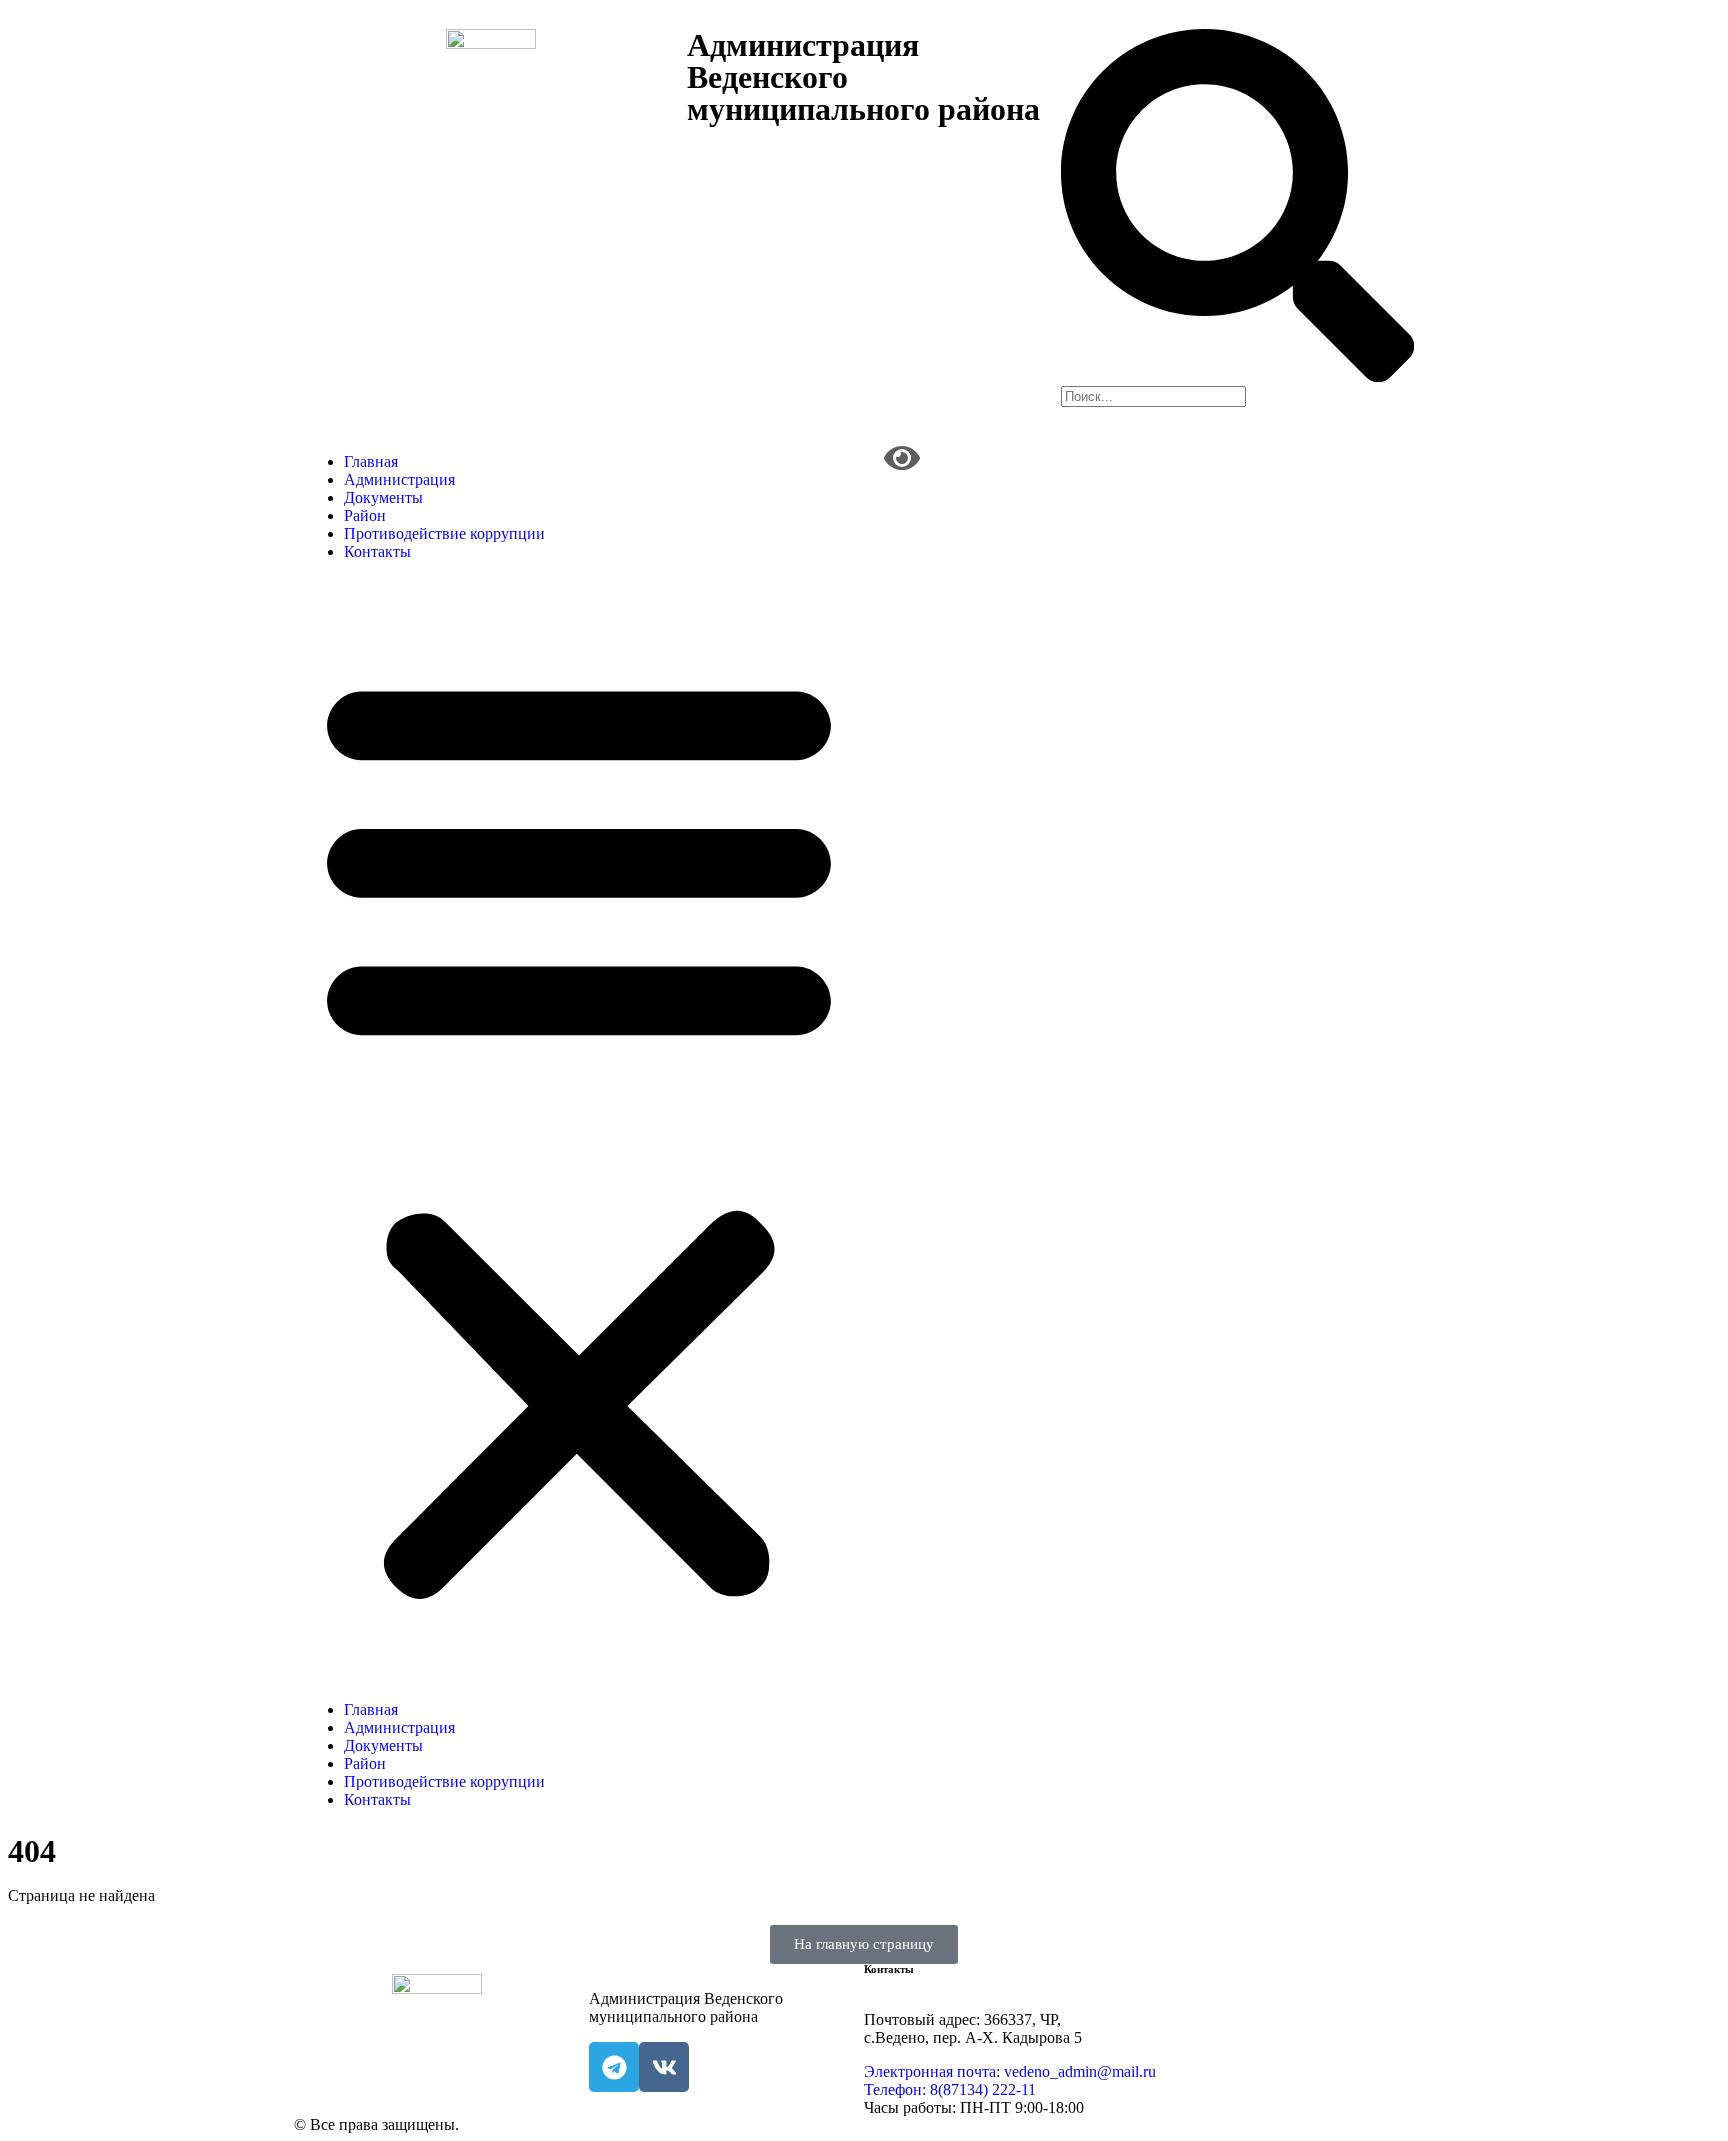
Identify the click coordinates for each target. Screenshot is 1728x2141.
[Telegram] (614, 2067)
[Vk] (664, 2067)
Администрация (399, 479)
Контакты (377, 551)
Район (365, 515)
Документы (383, 497)
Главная (371, 461)
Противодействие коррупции (444, 533)
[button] (579, 1131)
